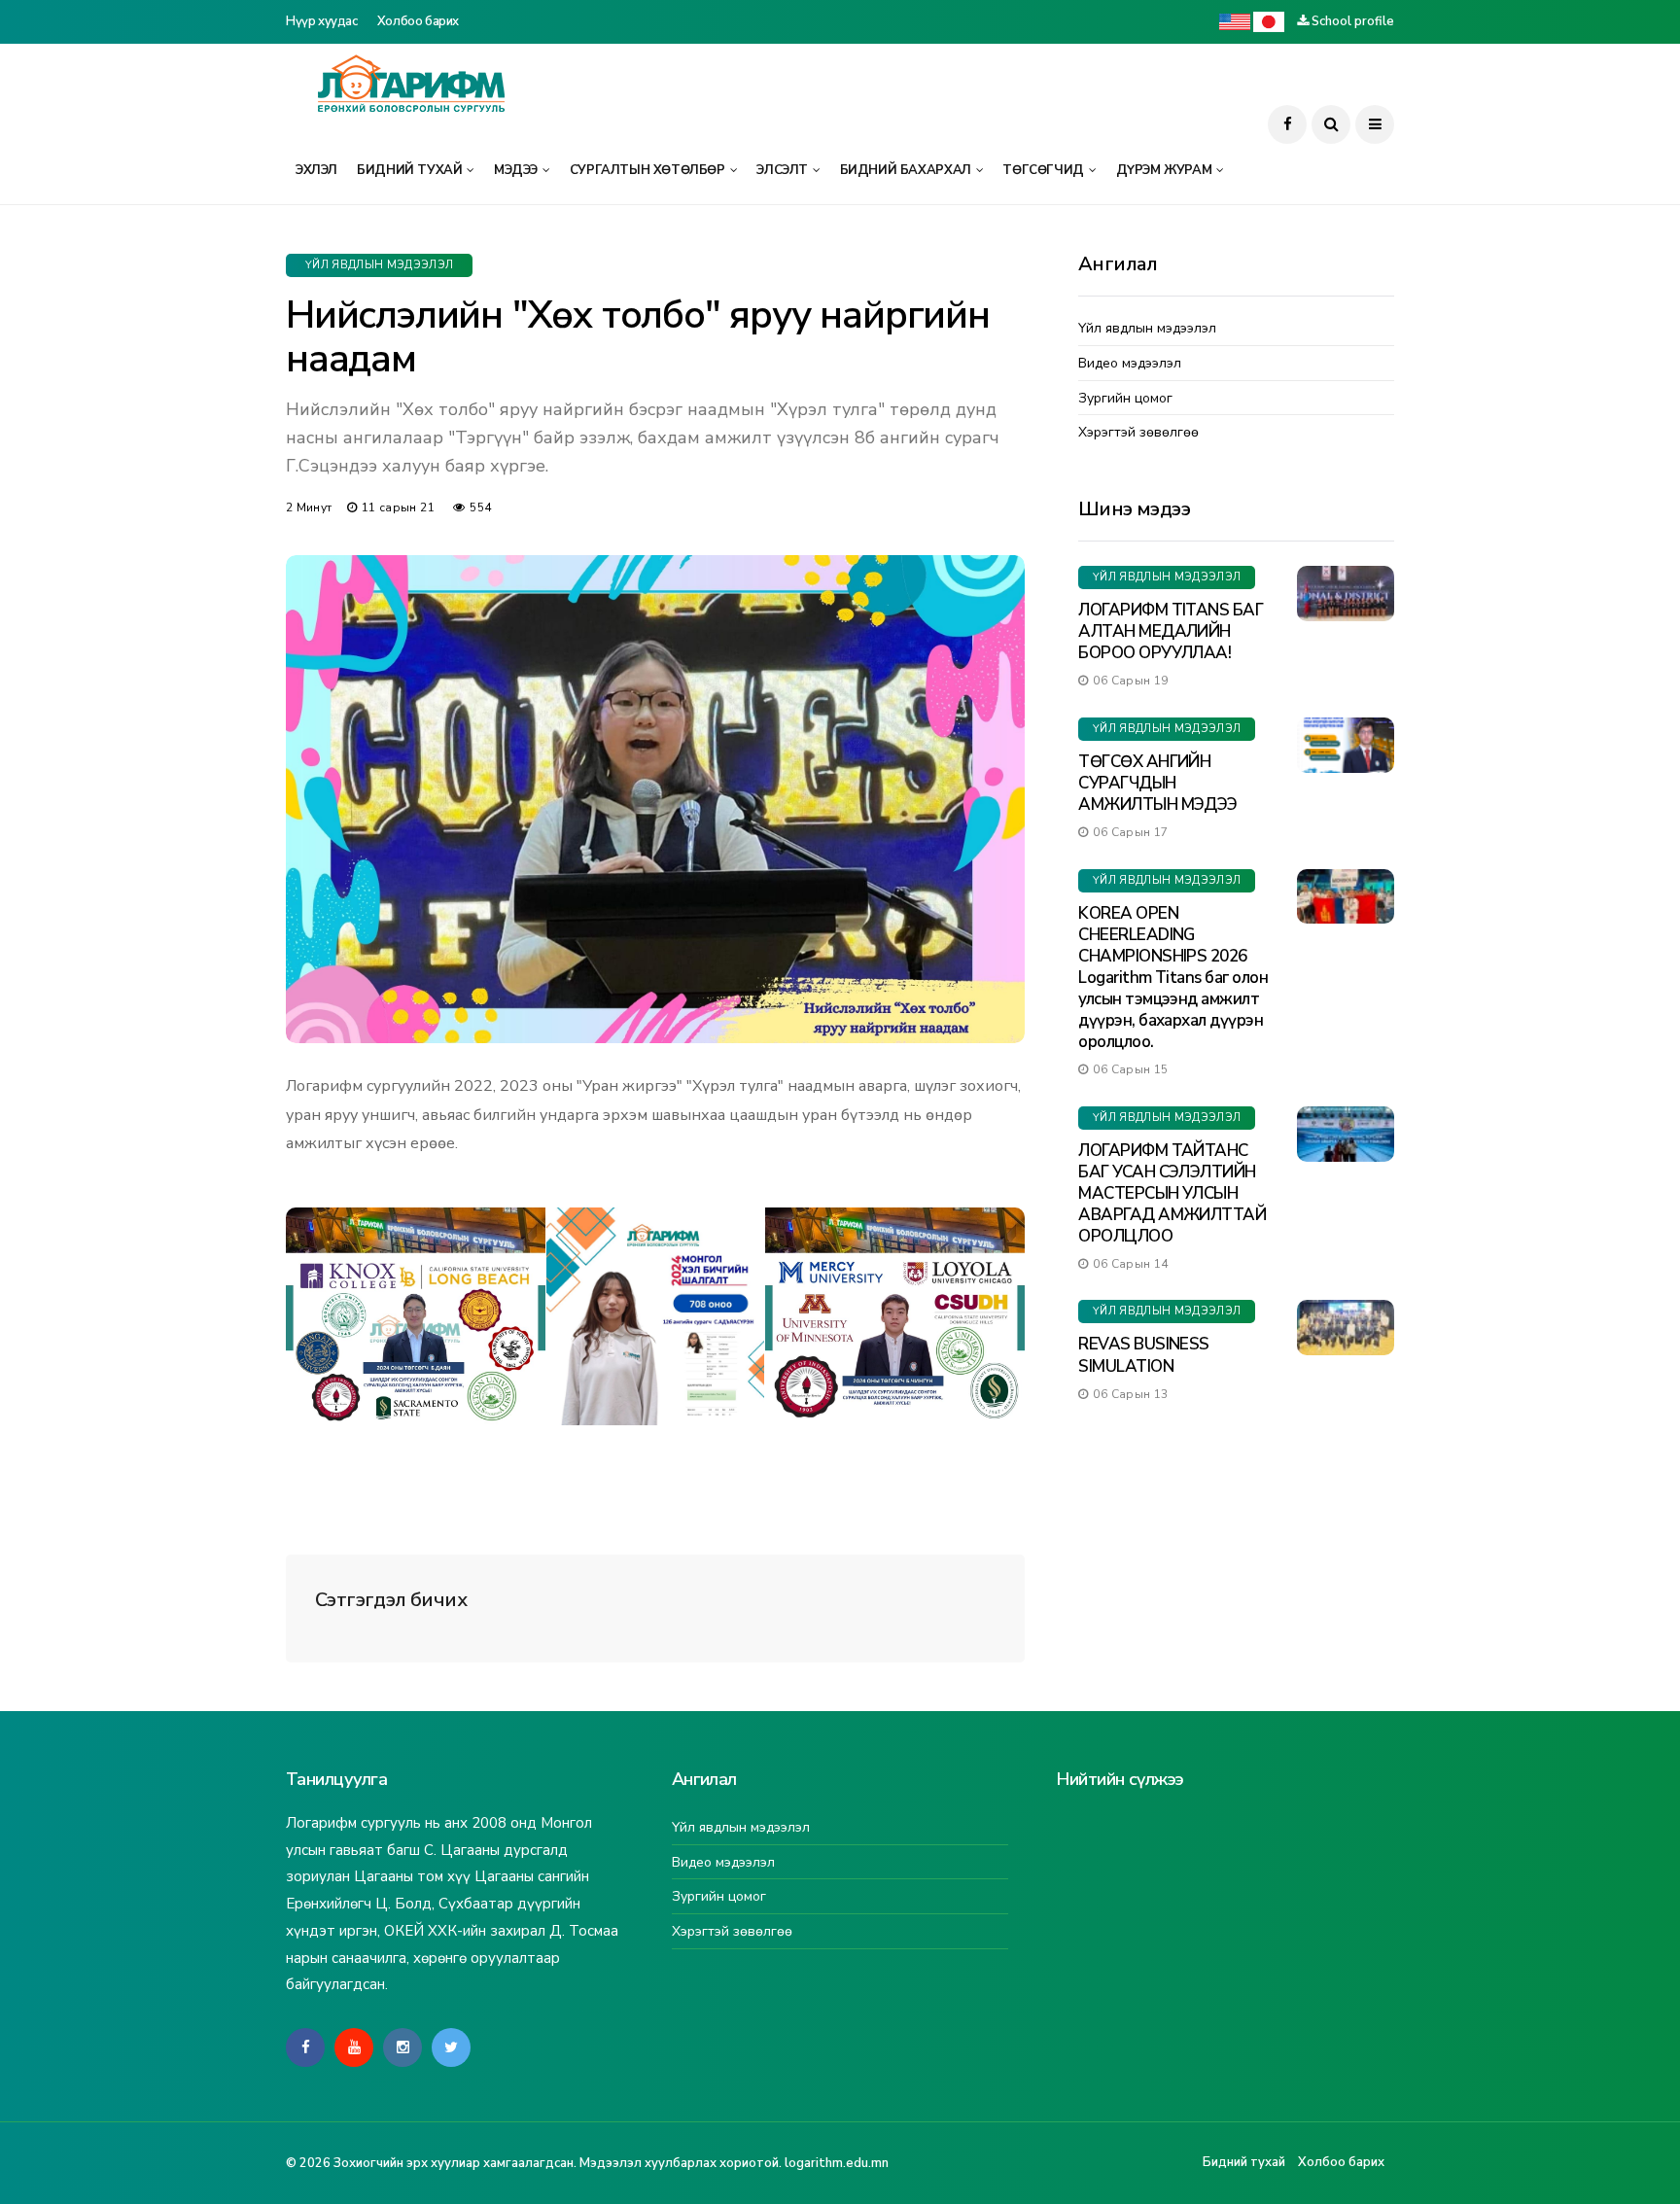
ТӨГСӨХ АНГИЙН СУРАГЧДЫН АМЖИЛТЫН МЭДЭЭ (1158, 783)
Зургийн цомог (1125, 399)
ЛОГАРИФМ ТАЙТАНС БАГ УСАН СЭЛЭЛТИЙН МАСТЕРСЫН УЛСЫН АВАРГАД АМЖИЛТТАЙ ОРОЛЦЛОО (1172, 1193)
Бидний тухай (409, 170)
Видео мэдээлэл (1130, 364)
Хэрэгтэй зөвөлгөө (1138, 433)
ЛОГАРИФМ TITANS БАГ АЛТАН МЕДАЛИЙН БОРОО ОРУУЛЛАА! (1171, 631)
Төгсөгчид (1043, 170)
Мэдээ (516, 170)
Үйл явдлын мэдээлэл (379, 265)
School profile (1353, 21)
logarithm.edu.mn (837, 2163)
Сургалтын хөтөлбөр (647, 170)
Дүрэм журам (1164, 170)
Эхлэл (316, 170)
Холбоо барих (418, 21)
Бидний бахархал (906, 170)
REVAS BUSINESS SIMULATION (1144, 1355)
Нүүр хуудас (322, 21)
